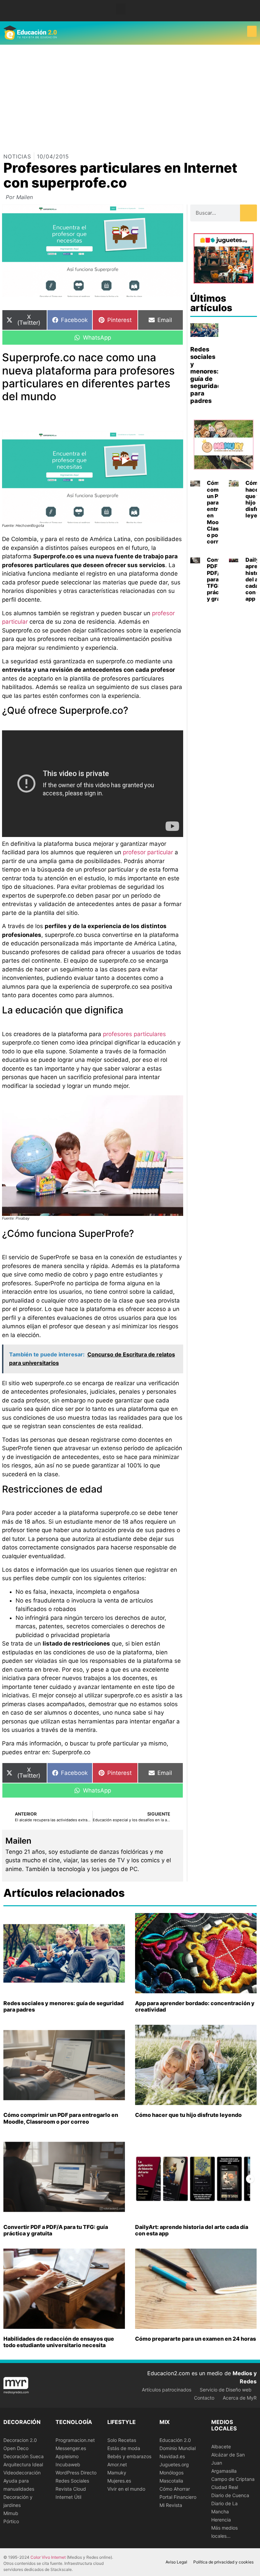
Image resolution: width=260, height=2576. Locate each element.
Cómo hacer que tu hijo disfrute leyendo (188, 2115)
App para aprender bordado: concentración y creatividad (195, 2006)
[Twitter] (251, 13)
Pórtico (11, 2521)
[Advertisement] (130, 95)
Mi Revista (171, 2505)
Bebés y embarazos (129, 2456)
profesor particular (148, 852)
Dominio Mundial (178, 2448)
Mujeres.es (119, 2481)
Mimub (11, 2513)
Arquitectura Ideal (23, 2464)
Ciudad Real (225, 2487)
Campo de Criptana (233, 2479)
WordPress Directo (76, 2473)
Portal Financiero (178, 2497)
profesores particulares (134, 1034)
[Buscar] (248, 213)
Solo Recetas (122, 2440)
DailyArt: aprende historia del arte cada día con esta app (192, 2230)
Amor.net (117, 2464)
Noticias (17, 156)
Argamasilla (224, 2471)
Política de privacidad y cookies (223, 2562)
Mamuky (117, 2473)
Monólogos (171, 2473)
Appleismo (67, 2456)
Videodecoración (22, 2473)
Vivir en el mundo (126, 2489)
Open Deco (16, 2448)
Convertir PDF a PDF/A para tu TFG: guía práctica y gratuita (56, 2230)
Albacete (221, 2446)
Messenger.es (71, 2448)
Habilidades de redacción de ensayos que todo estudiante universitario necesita (59, 2342)
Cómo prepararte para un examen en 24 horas (196, 2339)
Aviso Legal (176, 2562)
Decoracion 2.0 (20, 2440)
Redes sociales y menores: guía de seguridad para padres (206, 375)
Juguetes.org (174, 2464)
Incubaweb (68, 2464)
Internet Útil (68, 2497)
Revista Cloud (71, 2489)
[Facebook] (251, 8)
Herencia (221, 2520)
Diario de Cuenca (230, 2495)
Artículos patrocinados (167, 2390)
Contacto (204, 2398)
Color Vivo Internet (48, 2557)
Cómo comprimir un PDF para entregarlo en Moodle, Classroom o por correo (61, 2118)
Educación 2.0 (175, 2440)
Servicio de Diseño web (226, 2390)
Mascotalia (171, 2481)
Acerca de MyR (240, 2398)
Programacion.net (75, 2440)
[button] (121, 9)
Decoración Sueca (24, 2456)
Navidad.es (172, 2456)
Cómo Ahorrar (175, 2489)
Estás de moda (124, 2448)
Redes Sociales (72, 2481)
